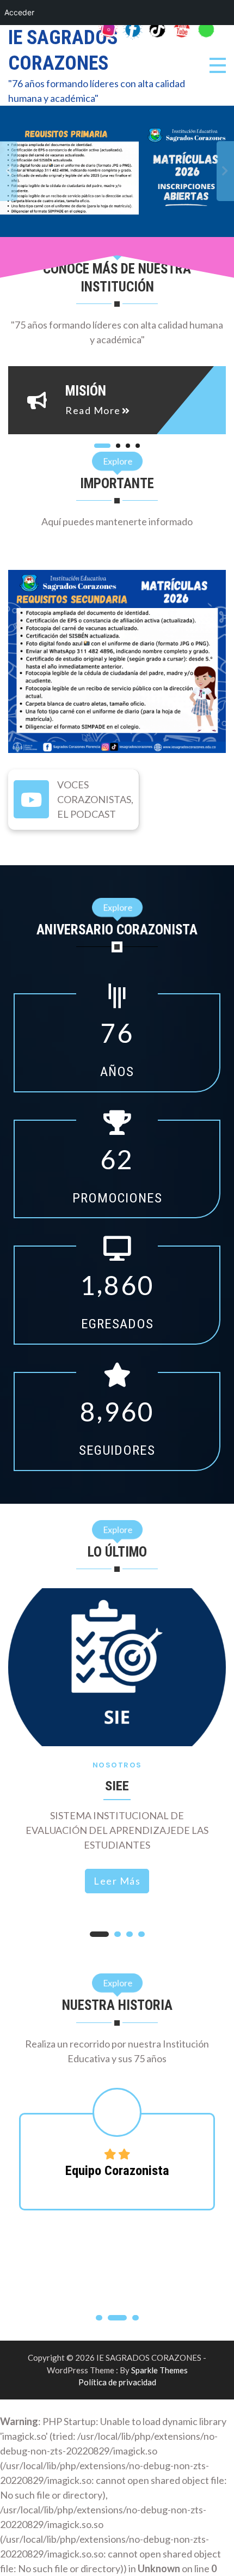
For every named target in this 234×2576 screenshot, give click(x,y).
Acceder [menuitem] (19, 12)
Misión (86, 391)
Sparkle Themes (159, 2370)
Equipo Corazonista (117, 2170)
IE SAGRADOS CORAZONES (63, 50)
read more (93, 410)
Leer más (117, 1881)
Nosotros (117, 1765)
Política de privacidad (117, 2382)
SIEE (117, 1786)
